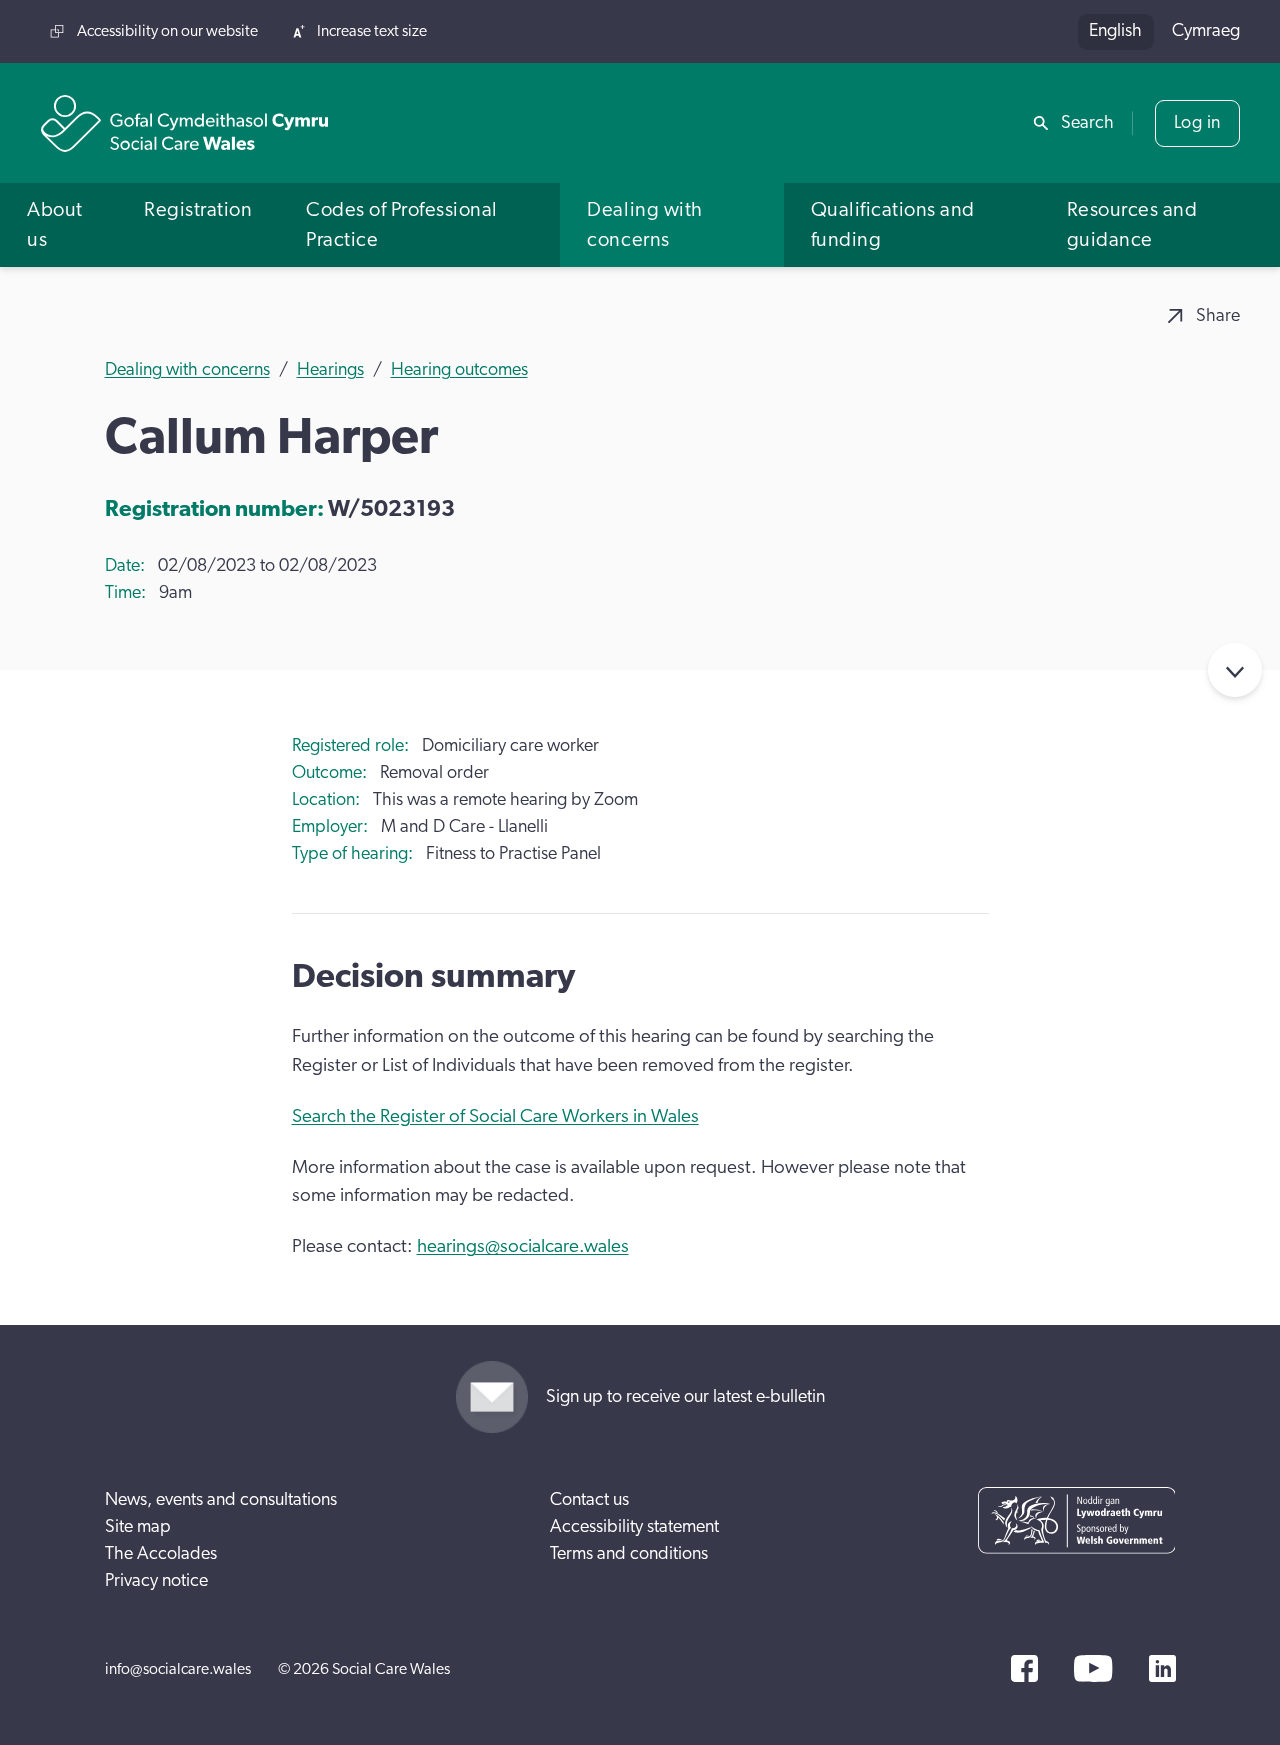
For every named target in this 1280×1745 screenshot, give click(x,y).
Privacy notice (156, 1581)
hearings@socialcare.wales (523, 1246)
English (1115, 31)
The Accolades (161, 1554)
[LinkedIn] (1162, 1668)
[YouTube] (1093, 1668)
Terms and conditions (629, 1554)
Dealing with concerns (187, 370)
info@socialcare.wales (178, 1669)
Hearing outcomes (459, 370)
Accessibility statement (634, 1527)
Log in (1197, 123)
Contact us (589, 1500)
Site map (138, 1527)
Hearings (330, 370)
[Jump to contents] (1235, 670)
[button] (58, 224)
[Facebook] (1024, 1668)
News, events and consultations (221, 1500)
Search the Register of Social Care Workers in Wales (495, 1116)
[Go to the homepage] (185, 123)
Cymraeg (1206, 31)
